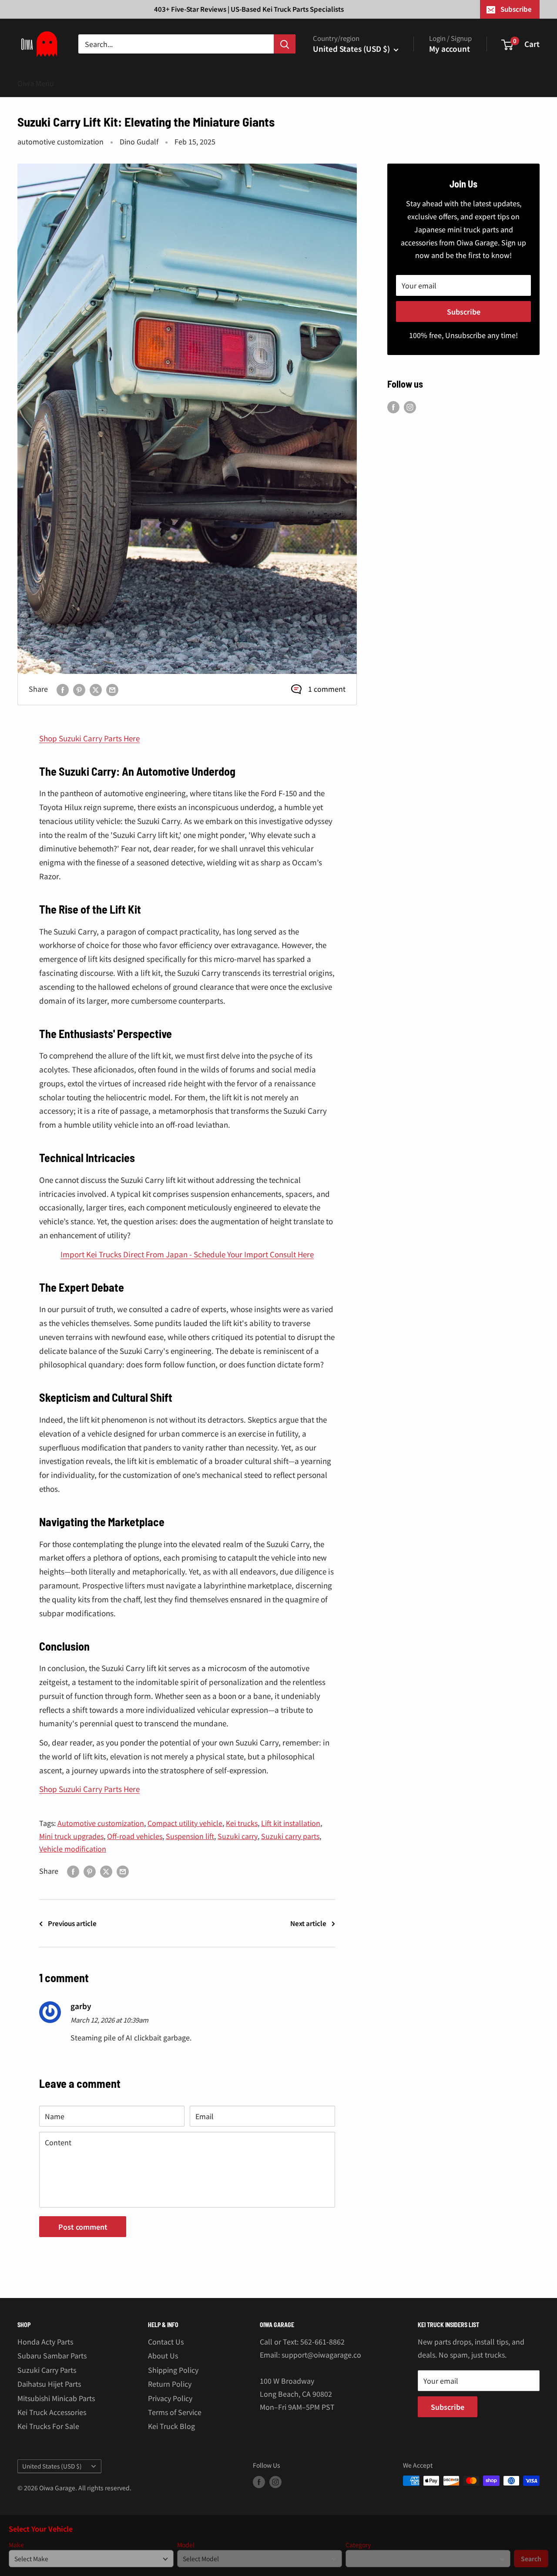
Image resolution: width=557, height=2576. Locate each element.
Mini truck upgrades (71, 1836)
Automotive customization (101, 1823)
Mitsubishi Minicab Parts (56, 2398)
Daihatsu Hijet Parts (49, 2384)
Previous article (72, 1923)
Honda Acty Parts (45, 2342)
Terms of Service (175, 2412)
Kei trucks (242, 1823)
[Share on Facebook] (63, 689)
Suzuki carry (238, 1836)
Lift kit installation (291, 1823)
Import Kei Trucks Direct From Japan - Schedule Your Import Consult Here (187, 1254)
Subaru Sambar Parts (52, 2355)
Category (358, 2545)
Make (16, 2545)
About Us (163, 2355)
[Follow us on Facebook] (393, 407)
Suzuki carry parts (290, 1836)
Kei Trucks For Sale (48, 2426)
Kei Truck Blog (171, 2426)
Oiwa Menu (36, 83)
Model (186, 2545)
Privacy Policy (170, 2398)
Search (531, 2559)
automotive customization (60, 141)
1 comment (327, 689)
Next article (308, 1923)
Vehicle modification (73, 1849)
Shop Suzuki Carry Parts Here (89, 738)
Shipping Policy (173, 2370)
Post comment (83, 2227)
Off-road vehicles (135, 1836)
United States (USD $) (52, 2466)
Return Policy (170, 2384)
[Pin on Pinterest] (79, 689)
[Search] (285, 44)
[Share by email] (112, 689)
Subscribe (516, 9)
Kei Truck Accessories (52, 2412)
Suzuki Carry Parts (47, 2370)
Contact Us (166, 2342)
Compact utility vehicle (185, 1823)
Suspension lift (190, 1836)
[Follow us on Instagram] (410, 407)
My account (450, 49)
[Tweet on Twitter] (96, 689)
